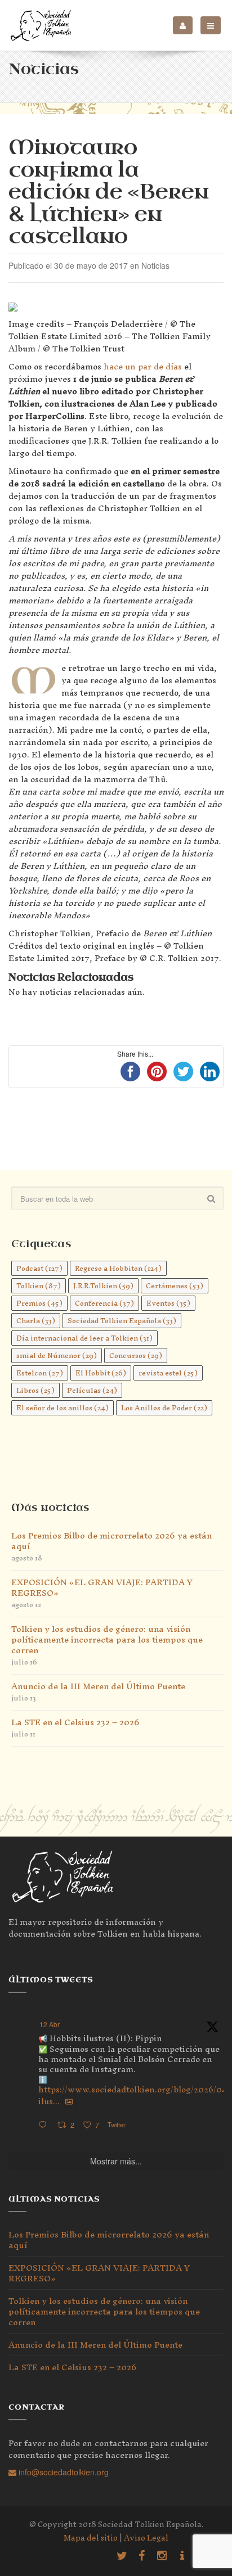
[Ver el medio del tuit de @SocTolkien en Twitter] (69, 2101)
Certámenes (175, 1286)
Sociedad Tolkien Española (122, 1321)
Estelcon (40, 1373)
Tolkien (39, 1286)
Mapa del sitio (91, 2538)
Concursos (136, 1355)
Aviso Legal (146, 2538)
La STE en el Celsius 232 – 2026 (75, 1722)
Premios (39, 1303)
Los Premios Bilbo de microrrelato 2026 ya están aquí (111, 1541)
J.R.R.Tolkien (103, 1286)
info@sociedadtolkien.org (63, 2472)
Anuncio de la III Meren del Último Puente (98, 1686)
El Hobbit (101, 1373)
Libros (35, 1390)
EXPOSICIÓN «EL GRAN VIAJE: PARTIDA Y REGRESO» (102, 1587)
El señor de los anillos (63, 1408)
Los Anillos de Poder (164, 1408)
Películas (92, 1390)
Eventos (168, 1303)
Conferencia (104, 1303)
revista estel (168, 1373)
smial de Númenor (57, 1355)
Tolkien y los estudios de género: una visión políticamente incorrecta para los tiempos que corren (107, 1639)
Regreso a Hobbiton (118, 1268)
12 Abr (50, 2024)
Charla (36, 1321)
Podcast (39, 1268)
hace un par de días (143, 366)
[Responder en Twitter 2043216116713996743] (45, 2125)
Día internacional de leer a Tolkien (84, 1338)
